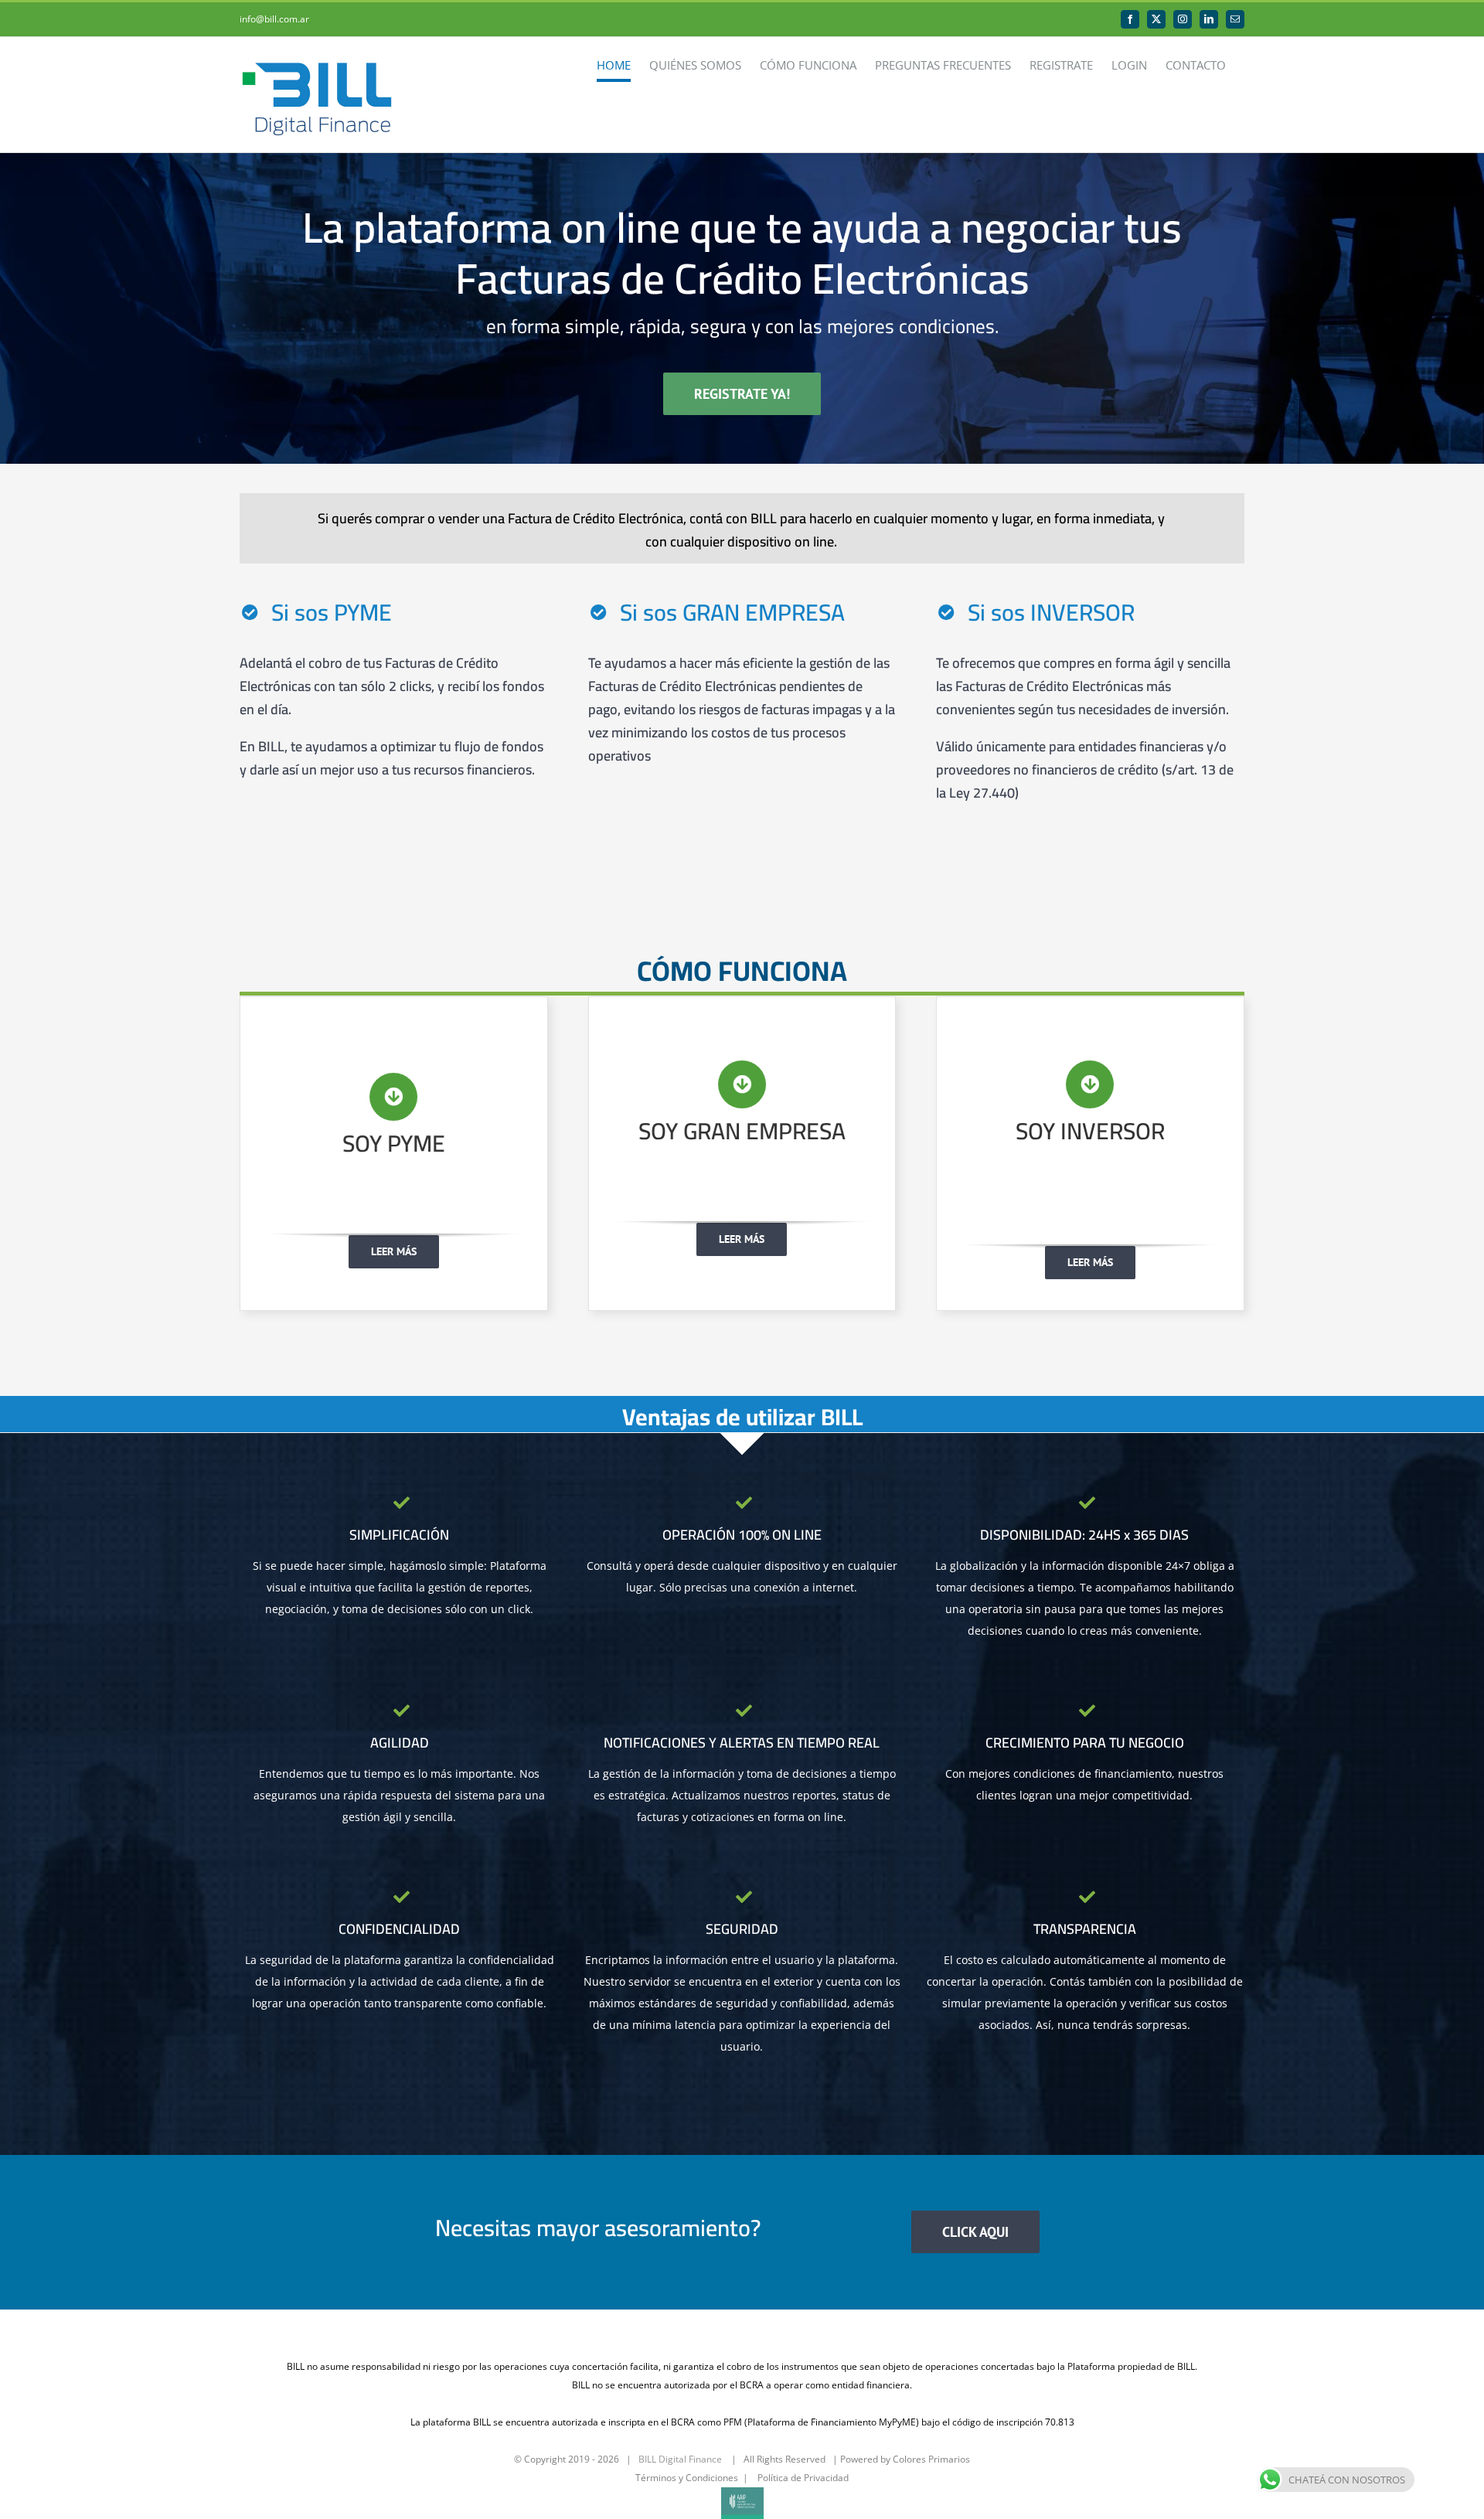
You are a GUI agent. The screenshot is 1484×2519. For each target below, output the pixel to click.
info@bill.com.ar (274, 19)
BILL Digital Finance (680, 2459)
